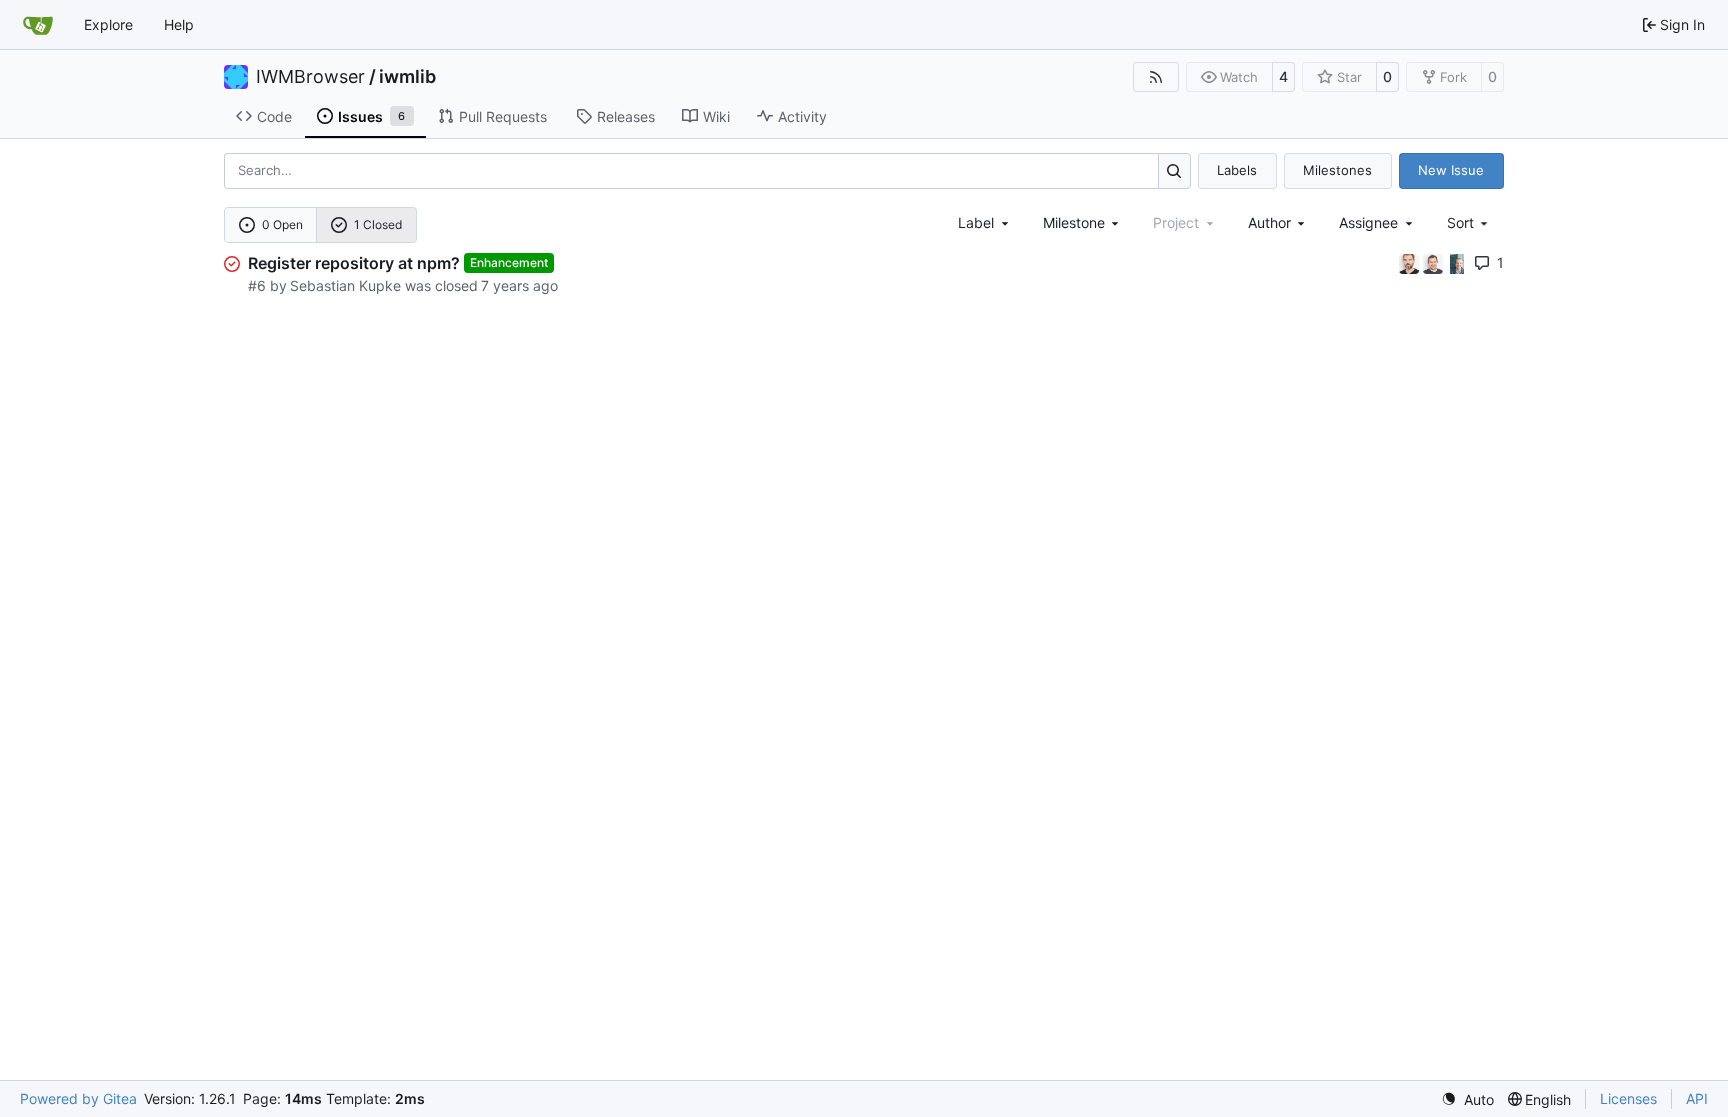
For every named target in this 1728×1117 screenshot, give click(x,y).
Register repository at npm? (354, 263)
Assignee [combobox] (1368, 222)
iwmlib (407, 77)
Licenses (1628, 1098)
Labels (1237, 170)
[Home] (38, 25)
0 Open (282, 224)
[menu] (1469, 222)
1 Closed (378, 224)
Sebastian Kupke (345, 285)
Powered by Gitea (78, 1098)
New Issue (1451, 170)
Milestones (1337, 170)
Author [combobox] (1269, 222)
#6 (257, 285)
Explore (108, 24)
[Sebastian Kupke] (1435, 262)
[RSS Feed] (1156, 77)
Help (179, 24)
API (1697, 1098)
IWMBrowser (310, 77)
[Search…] (1174, 170)
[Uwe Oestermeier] (1457, 262)
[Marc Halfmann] (1411, 262)
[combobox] (985, 222)
